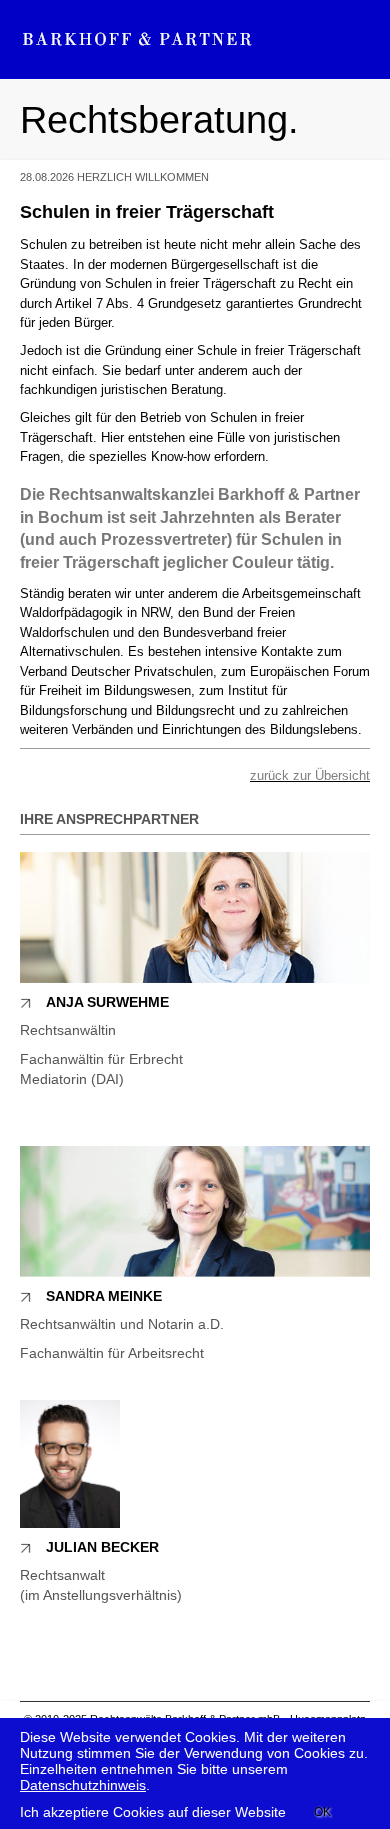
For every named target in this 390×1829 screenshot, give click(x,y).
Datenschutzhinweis (83, 1785)
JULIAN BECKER (102, 1547)
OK (322, 1812)
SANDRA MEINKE (104, 1296)
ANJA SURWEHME (107, 1002)
